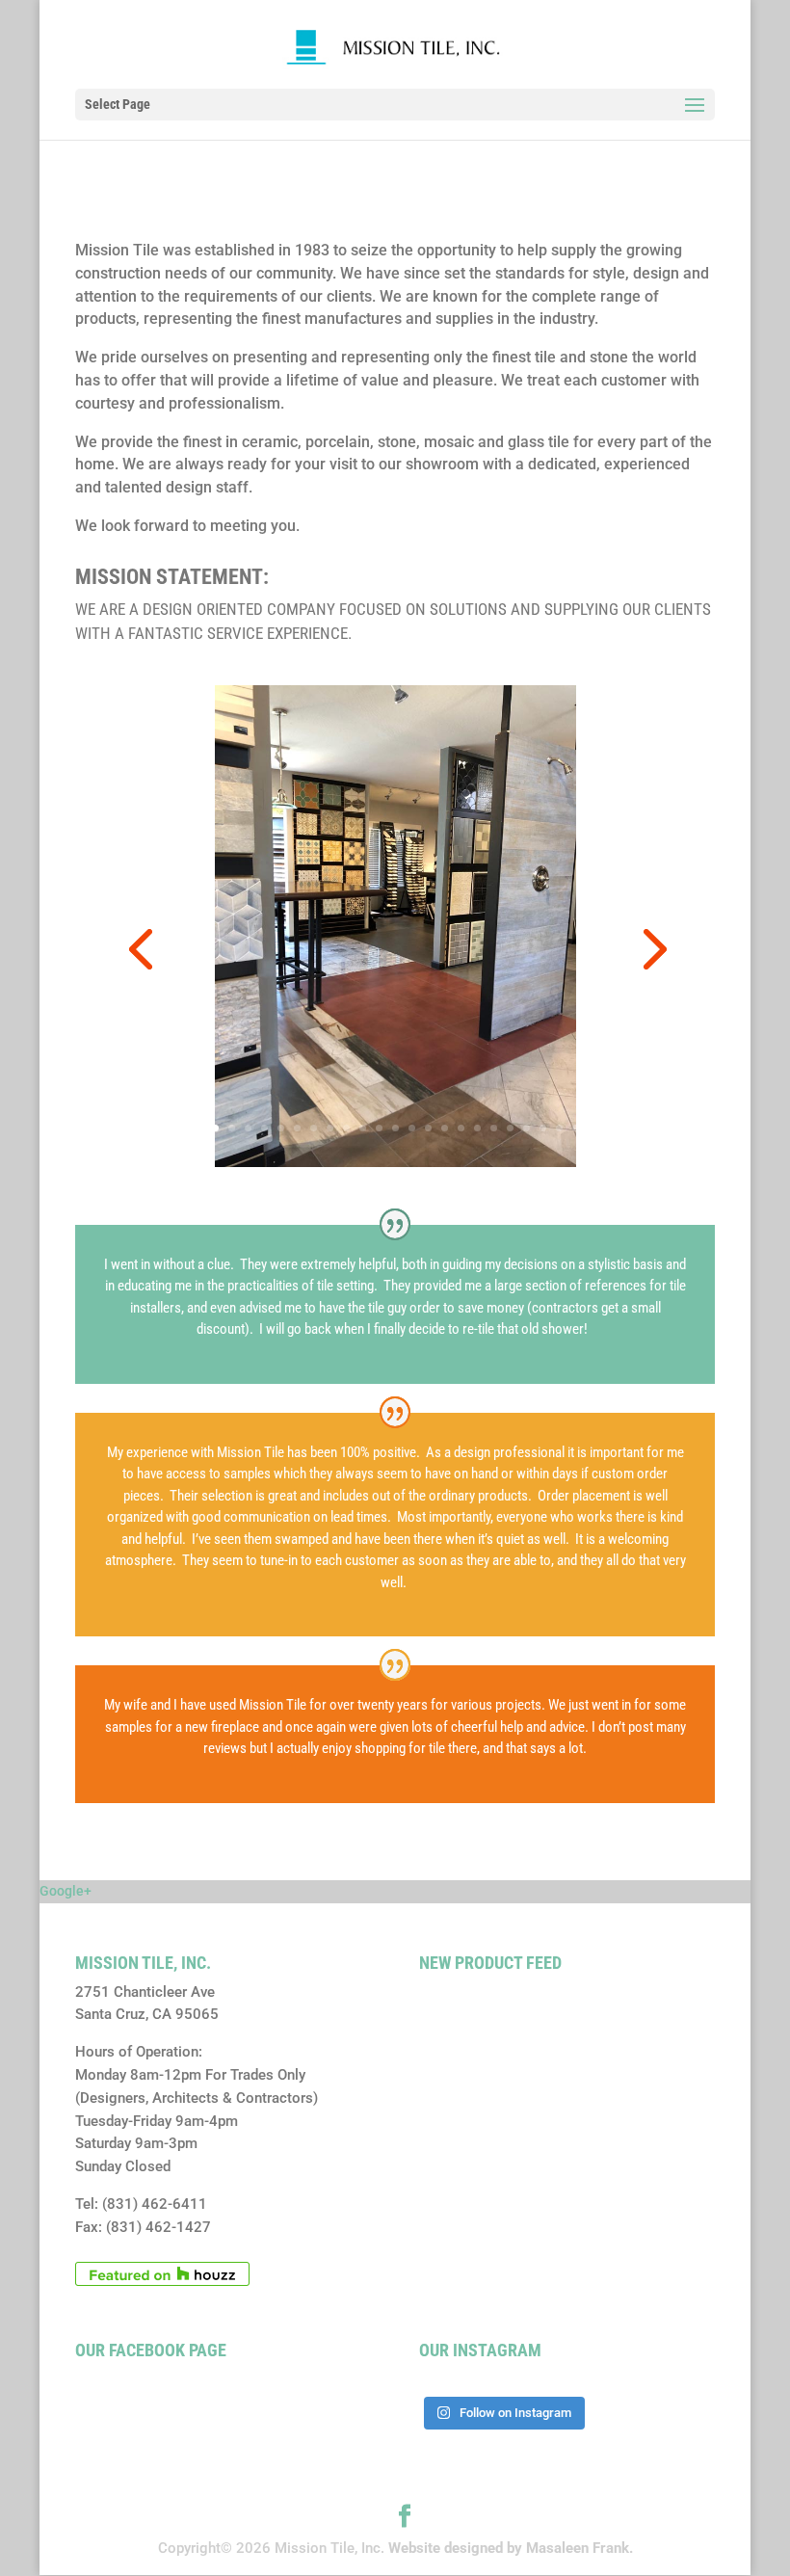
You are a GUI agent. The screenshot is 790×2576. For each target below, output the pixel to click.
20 (510, 1128)
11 (363, 1128)
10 (346, 1128)
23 (559, 1128)
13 (395, 1128)
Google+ (66, 1891)
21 (527, 1128)
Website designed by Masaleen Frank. (511, 2548)
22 (543, 1128)
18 (477, 1128)
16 (445, 1128)
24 (576, 1128)
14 (412, 1128)
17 (461, 1128)
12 (379, 1128)
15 (428, 1128)
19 (494, 1128)
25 (592, 1128)
